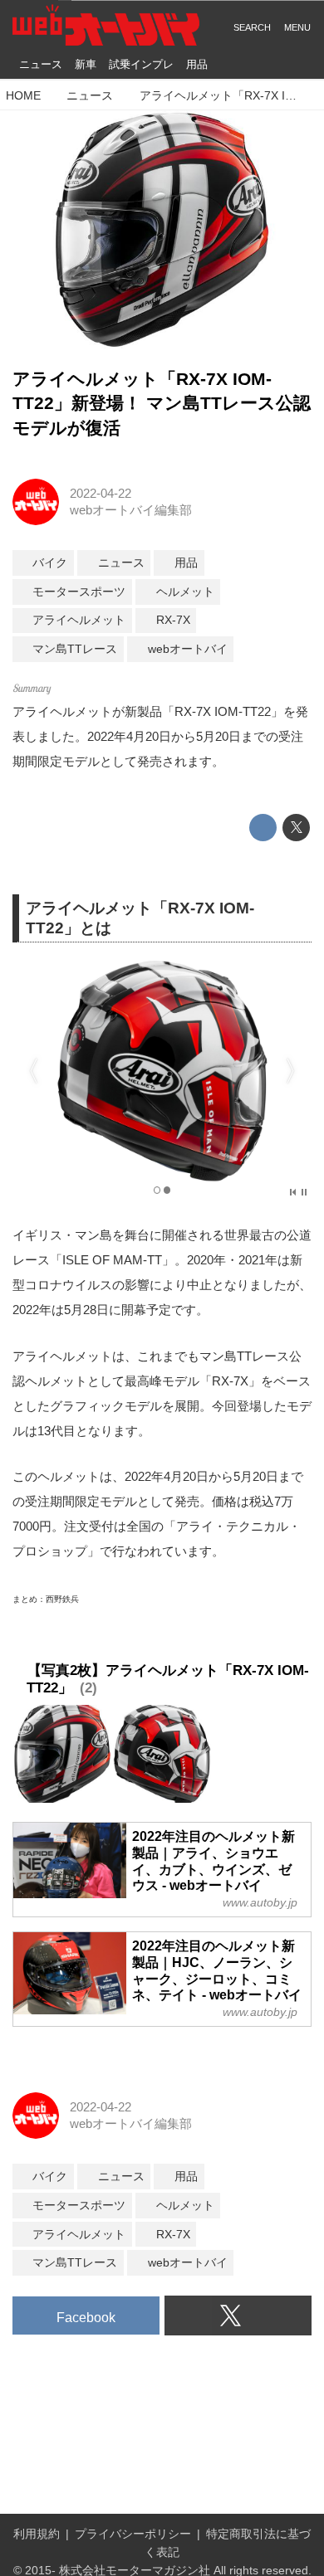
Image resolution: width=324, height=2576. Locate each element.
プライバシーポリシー (133, 2534)
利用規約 (37, 2534)
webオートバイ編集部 (131, 510)
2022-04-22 (101, 493)
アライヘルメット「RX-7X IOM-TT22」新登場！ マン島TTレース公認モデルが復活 (162, 404)
